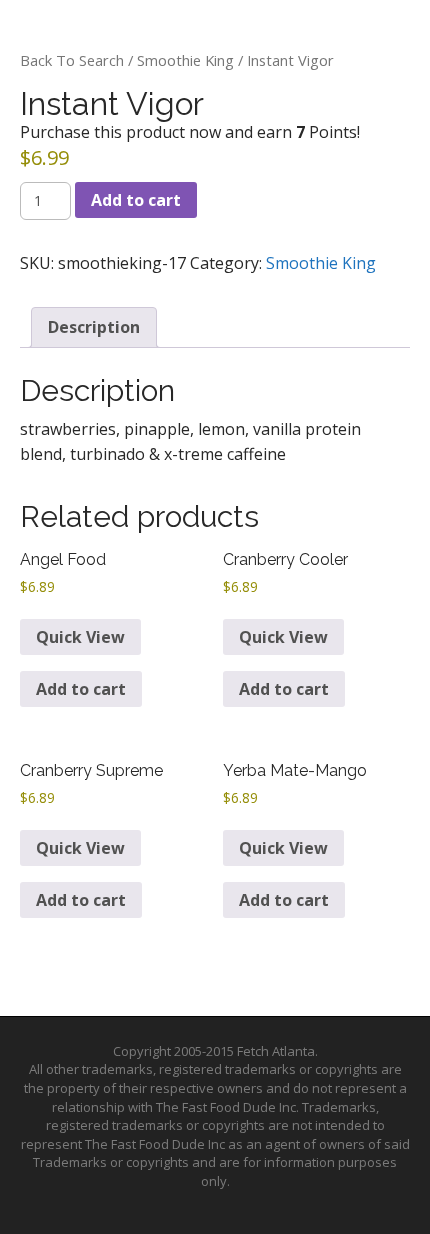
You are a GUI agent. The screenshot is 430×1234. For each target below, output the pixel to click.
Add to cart (136, 200)
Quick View (80, 637)
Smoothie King (185, 60)
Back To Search (72, 60)
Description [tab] (94, 327)
